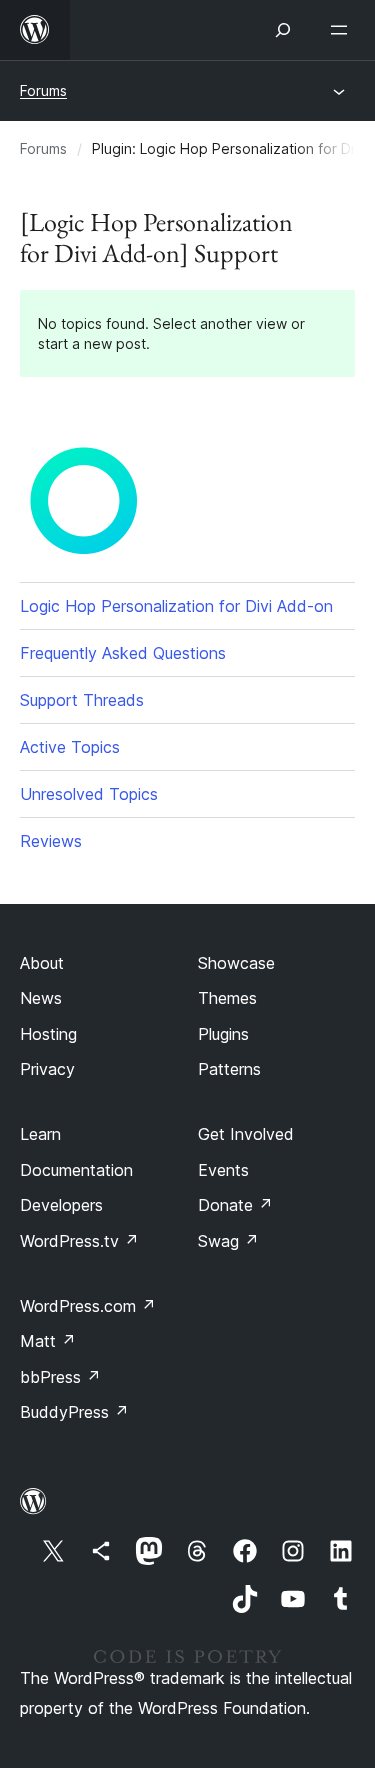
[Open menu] (343, 30)
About (42, 963)
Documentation (76, 1170)
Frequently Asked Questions (123, 653)
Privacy (47, 1069)
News (41, 998)
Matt (48, 1341)
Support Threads (82, 700)
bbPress (60, 1377)
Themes (227, 998)
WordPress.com (88, 1306)
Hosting (48, 1034)
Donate (235, 1205)
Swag (228, 1241)
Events (223, 1170)
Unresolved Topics (89, 794)
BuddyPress (74, 1412)
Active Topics (70, 747)
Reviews (51, 841)
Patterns (229, 1069)
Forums (43, 90)
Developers (61, 1205)
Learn (40, 1134)
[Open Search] (283, 30)
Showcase (236, 963)
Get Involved (246, 1134)
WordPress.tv (79, 1241)
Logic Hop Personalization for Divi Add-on (176, 606)
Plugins (223, 1034)
